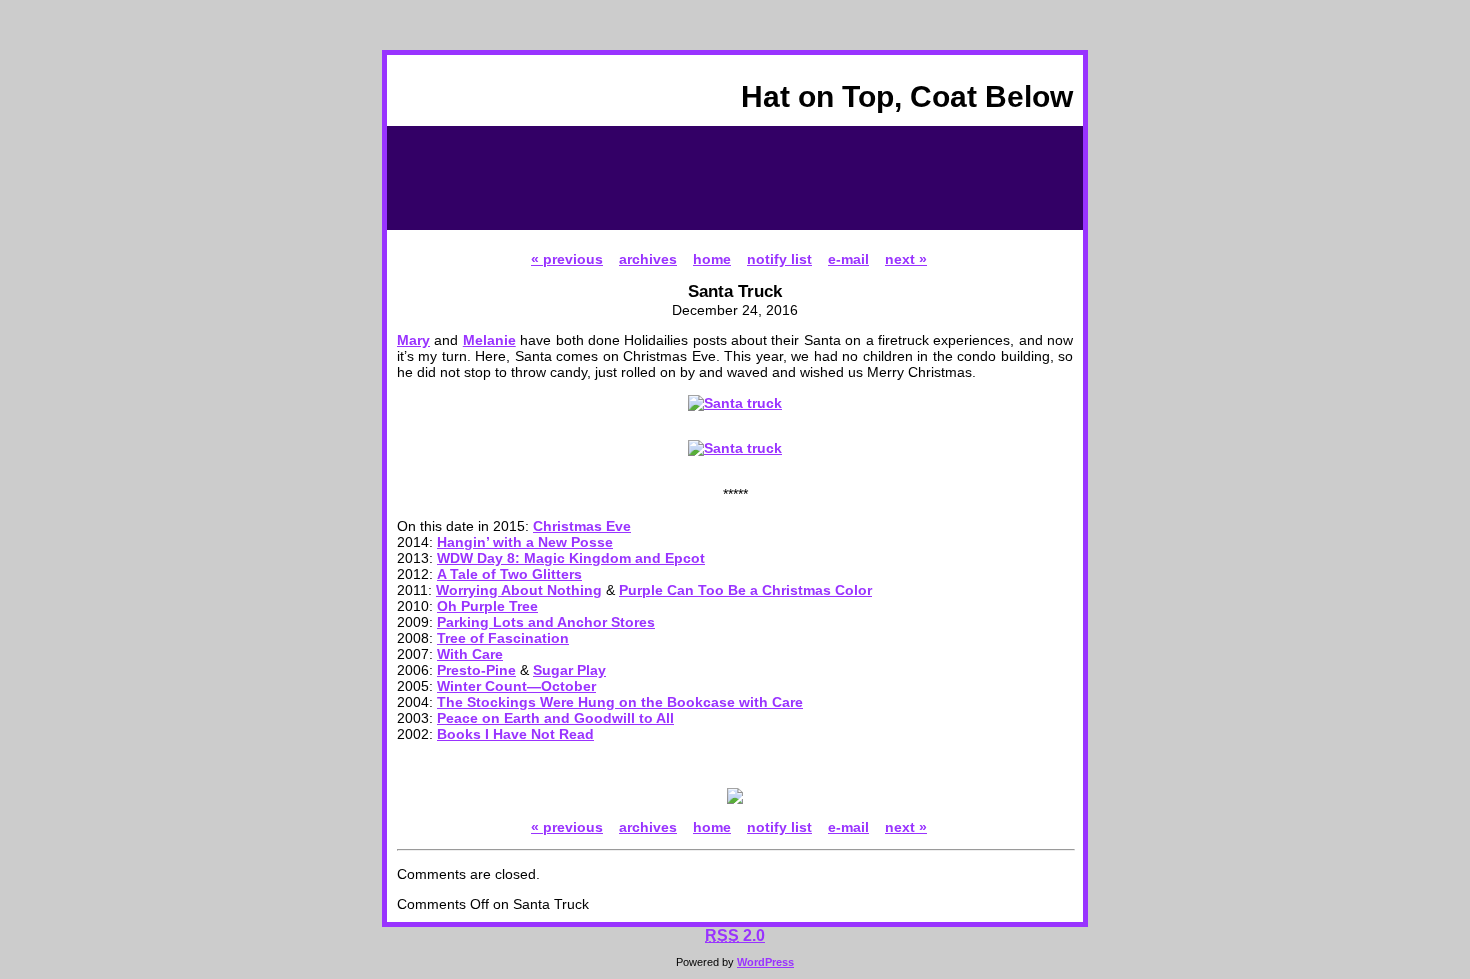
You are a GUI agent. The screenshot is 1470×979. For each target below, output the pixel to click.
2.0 (735, 935)
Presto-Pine (476, 670)
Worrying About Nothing (519, 590)
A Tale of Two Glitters (509, 574)
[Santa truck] (735, 403)
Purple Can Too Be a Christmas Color (745, 590)
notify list (779, 259)
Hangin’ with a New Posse (525, 542)
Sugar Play (569, 670)
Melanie (489, 340)
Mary (413, 340)
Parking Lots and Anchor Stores (546, 622)
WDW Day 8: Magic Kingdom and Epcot (571, 558)
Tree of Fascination (503, 638)
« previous (567, 259)
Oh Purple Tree (487, 606)
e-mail (848, 259)
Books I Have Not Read (515, 734)
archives (648, 259)
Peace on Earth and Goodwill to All (555, 718)
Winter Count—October (516, 686)
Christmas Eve (582, 526)
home (712, 259)
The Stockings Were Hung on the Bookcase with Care (620, 702)
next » (906, 259)
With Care (470, 654)
